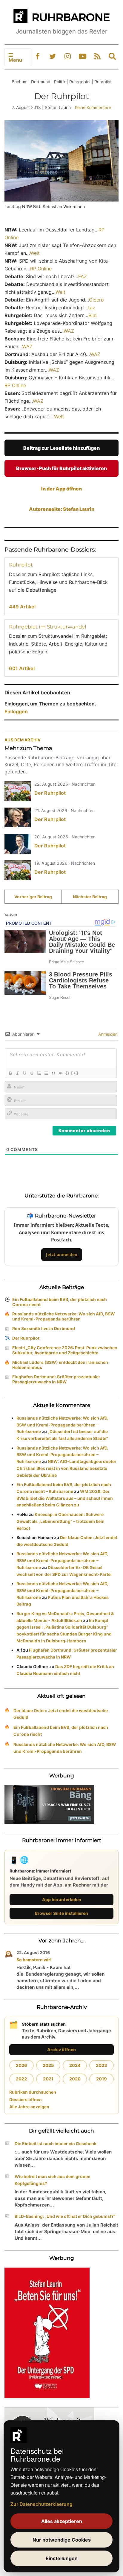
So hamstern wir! (34, 1960)
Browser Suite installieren (61, 1913)
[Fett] (10, 1073)
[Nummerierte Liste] (39, 1073)
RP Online (41, 269)
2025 (48, 2065)
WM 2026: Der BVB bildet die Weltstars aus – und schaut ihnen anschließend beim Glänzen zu (65, 1498)
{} (67, 1073)
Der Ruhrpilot (50, 793)
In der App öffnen (61, 489)
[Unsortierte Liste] (46, 1073)
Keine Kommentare (93, 107)
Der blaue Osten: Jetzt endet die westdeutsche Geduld (61, 1714)
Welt (35, 253)
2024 (75, 2065)
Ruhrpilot (21, 565)
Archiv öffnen (61, 2049)
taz (92, 308)
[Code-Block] (60, 1073)
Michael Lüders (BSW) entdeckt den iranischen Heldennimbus (60, 1365)
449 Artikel (22, 607)
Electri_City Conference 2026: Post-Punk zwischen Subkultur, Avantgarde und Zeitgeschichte (65, 1350)
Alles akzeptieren (62, 2521)
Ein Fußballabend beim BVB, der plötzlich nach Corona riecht (60, 1302)
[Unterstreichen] (24, 1073)
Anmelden (107, 1034)
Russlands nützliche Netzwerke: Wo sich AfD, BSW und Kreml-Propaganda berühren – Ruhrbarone (62, 1425)
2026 (21, 2065)
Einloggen (16, 711)
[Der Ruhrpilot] (18, 791)
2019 (102, 2079)
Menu (15, 60)
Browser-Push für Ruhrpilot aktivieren (61, 468)
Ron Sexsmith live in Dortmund (44, 1328)
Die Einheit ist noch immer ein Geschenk (56, 2143)
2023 (102, 2065)
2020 (75, 2079)
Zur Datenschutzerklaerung (41, 2504)
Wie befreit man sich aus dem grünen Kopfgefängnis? (53, 2180)
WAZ (69, 331)
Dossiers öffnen (26, 2099)
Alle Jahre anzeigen (29, 2107)
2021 (48, 2079)
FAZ (83, 276)
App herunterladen (62, 1899)
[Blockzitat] (53, 1073)
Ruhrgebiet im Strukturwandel (48, 627)
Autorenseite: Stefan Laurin (62, 509)
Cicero (96, 300)
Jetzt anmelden (62, 1254)
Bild (93, 315)
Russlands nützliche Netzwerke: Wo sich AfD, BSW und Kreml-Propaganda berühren (64, 1316)
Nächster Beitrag (90, 897)
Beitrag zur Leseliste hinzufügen (61, 448)
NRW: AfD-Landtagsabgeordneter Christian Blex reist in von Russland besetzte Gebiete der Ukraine (66, 1468)
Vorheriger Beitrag (33, 897)
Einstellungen (62, 2558)
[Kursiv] (17, 1073)
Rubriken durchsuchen (33, 2092)
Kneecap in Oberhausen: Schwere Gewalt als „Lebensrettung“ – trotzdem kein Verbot (60, 1521)
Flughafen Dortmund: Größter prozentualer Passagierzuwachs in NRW (56, 1379)
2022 (21, 2079)
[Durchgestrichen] (32, 1073)
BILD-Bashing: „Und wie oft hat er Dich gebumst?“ (65, 2216)
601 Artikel (22, 668)
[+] (75, 1073)
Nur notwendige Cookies (62, 2540)
